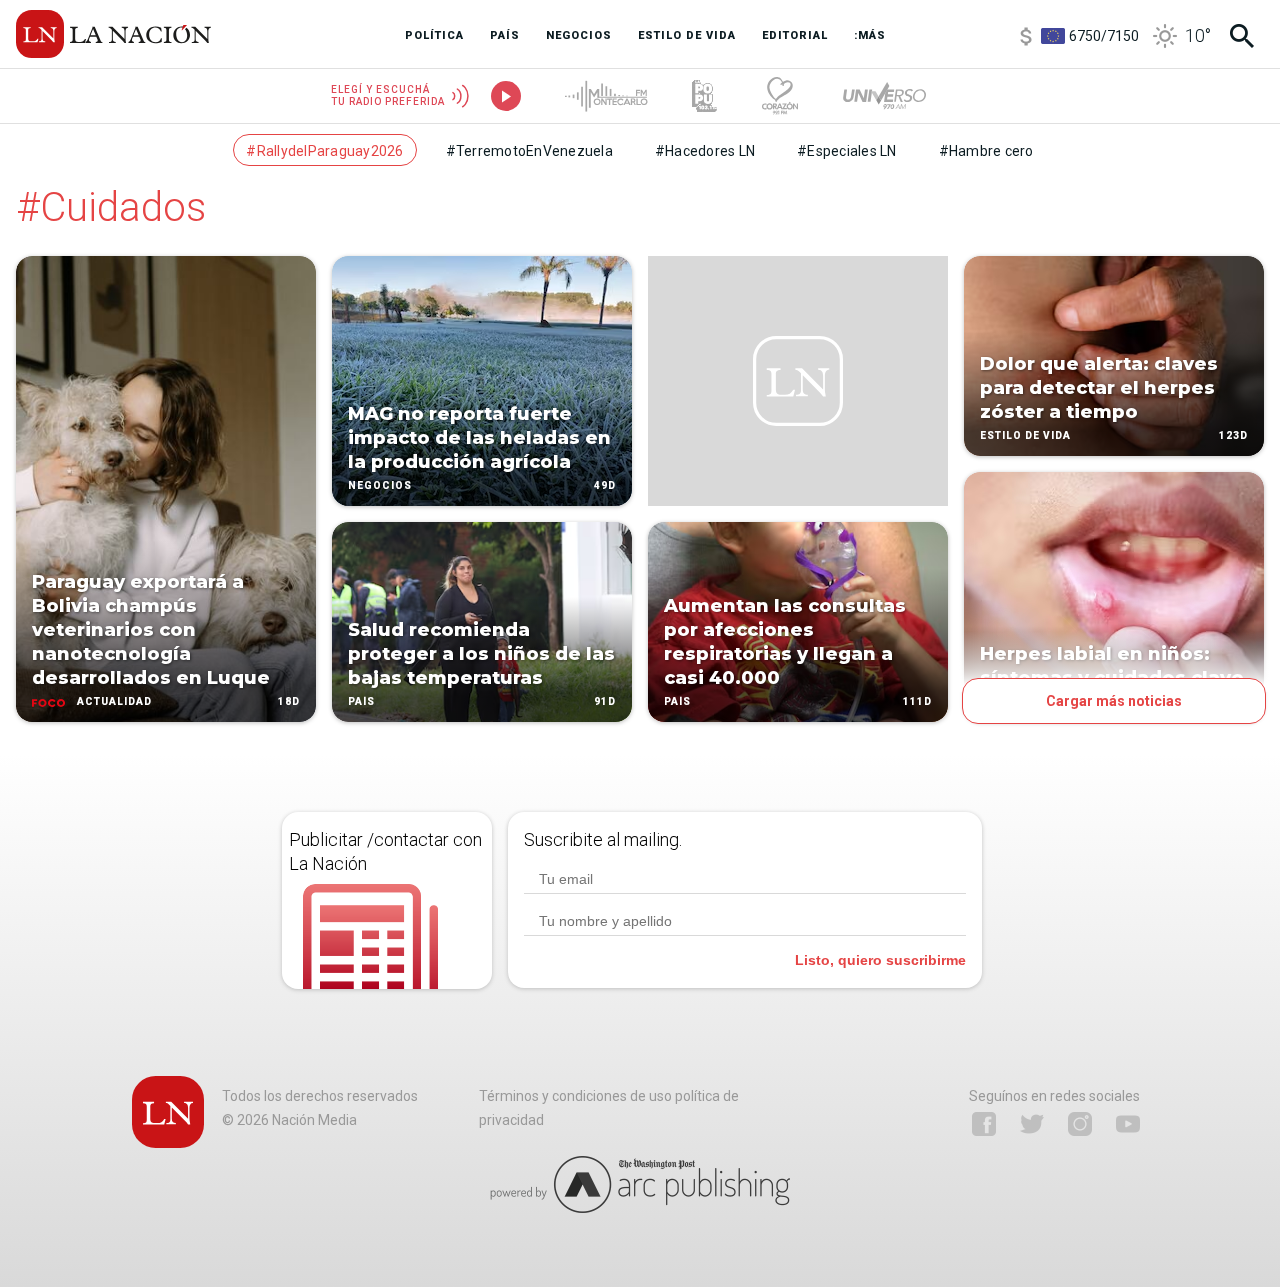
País (361, 701)
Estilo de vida (1025, 435)
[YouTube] (1128, 1124)
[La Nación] (113, 34)
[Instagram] (1080, 1124)
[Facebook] (984, 1124)
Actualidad (114, 701)
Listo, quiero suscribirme (880, 960)
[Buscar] (1242, 36)
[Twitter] (1032, 1124)
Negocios (380, 485)
